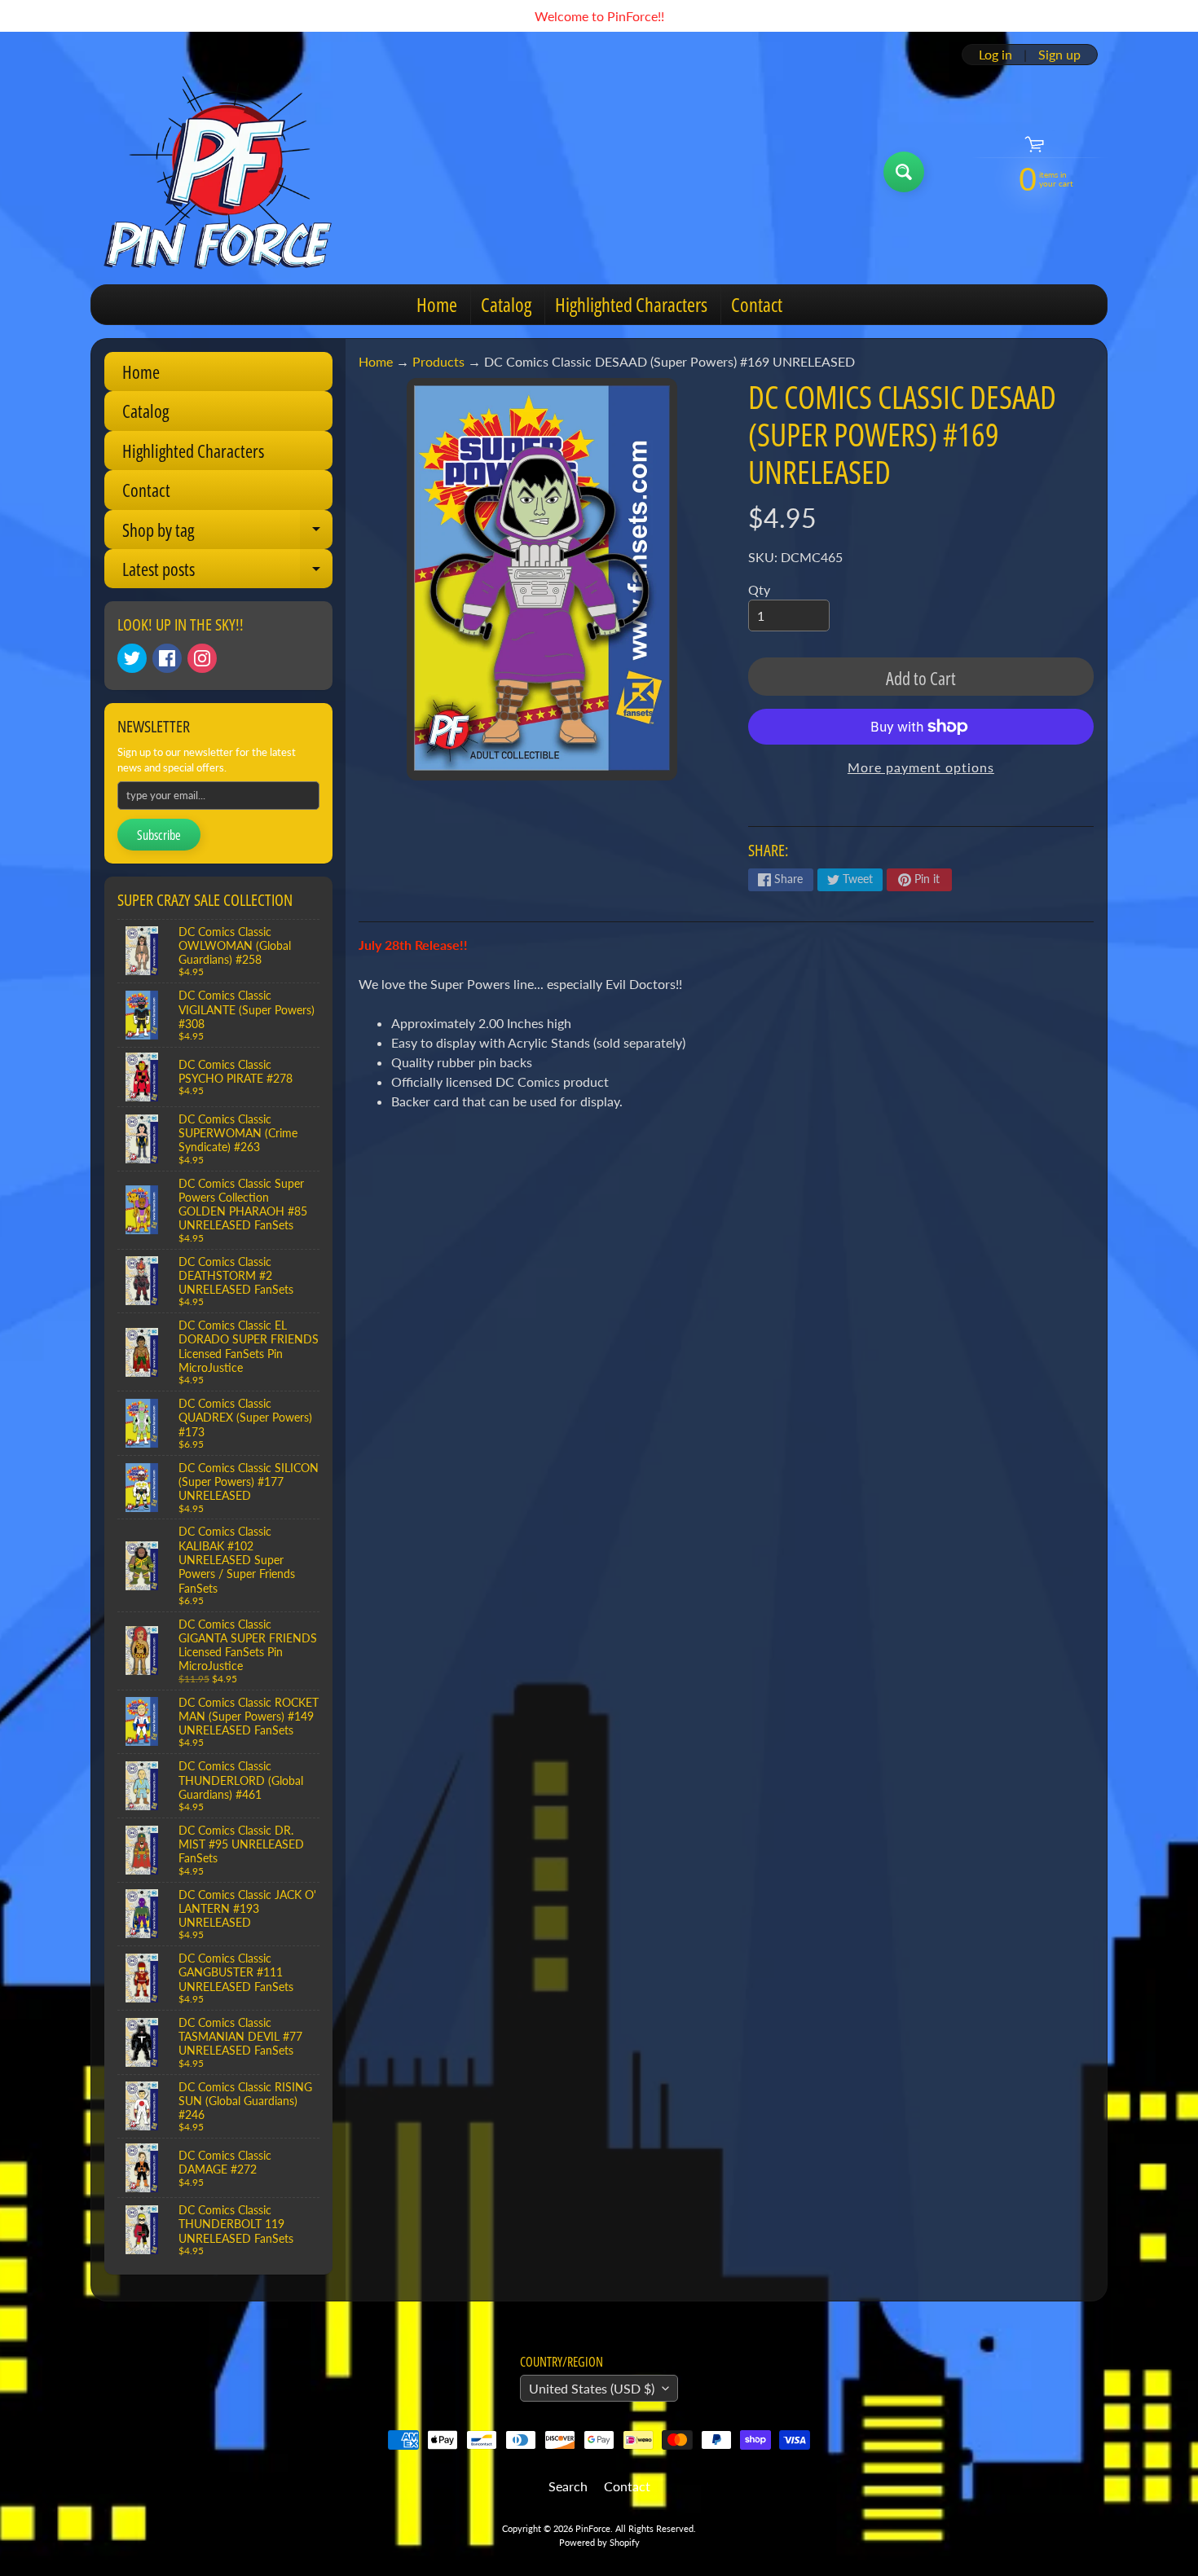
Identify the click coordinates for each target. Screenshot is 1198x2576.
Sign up (1059, 55)
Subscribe (159, 835)
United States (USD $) (592, 2388)
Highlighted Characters (631, 304)
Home (437, 304)
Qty (759, 589)
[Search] (904, 172)
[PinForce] (227, 172)
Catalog (506, 304)
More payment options (921, 767)
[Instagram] (202, 658)
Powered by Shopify (599, 2542)
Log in (995, 55)
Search (568, 2486)
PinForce (593, 2528)
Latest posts (227, 572)
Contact (757, 304)
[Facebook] (167, 658)
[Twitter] (132, 658)
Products (438, 361)
